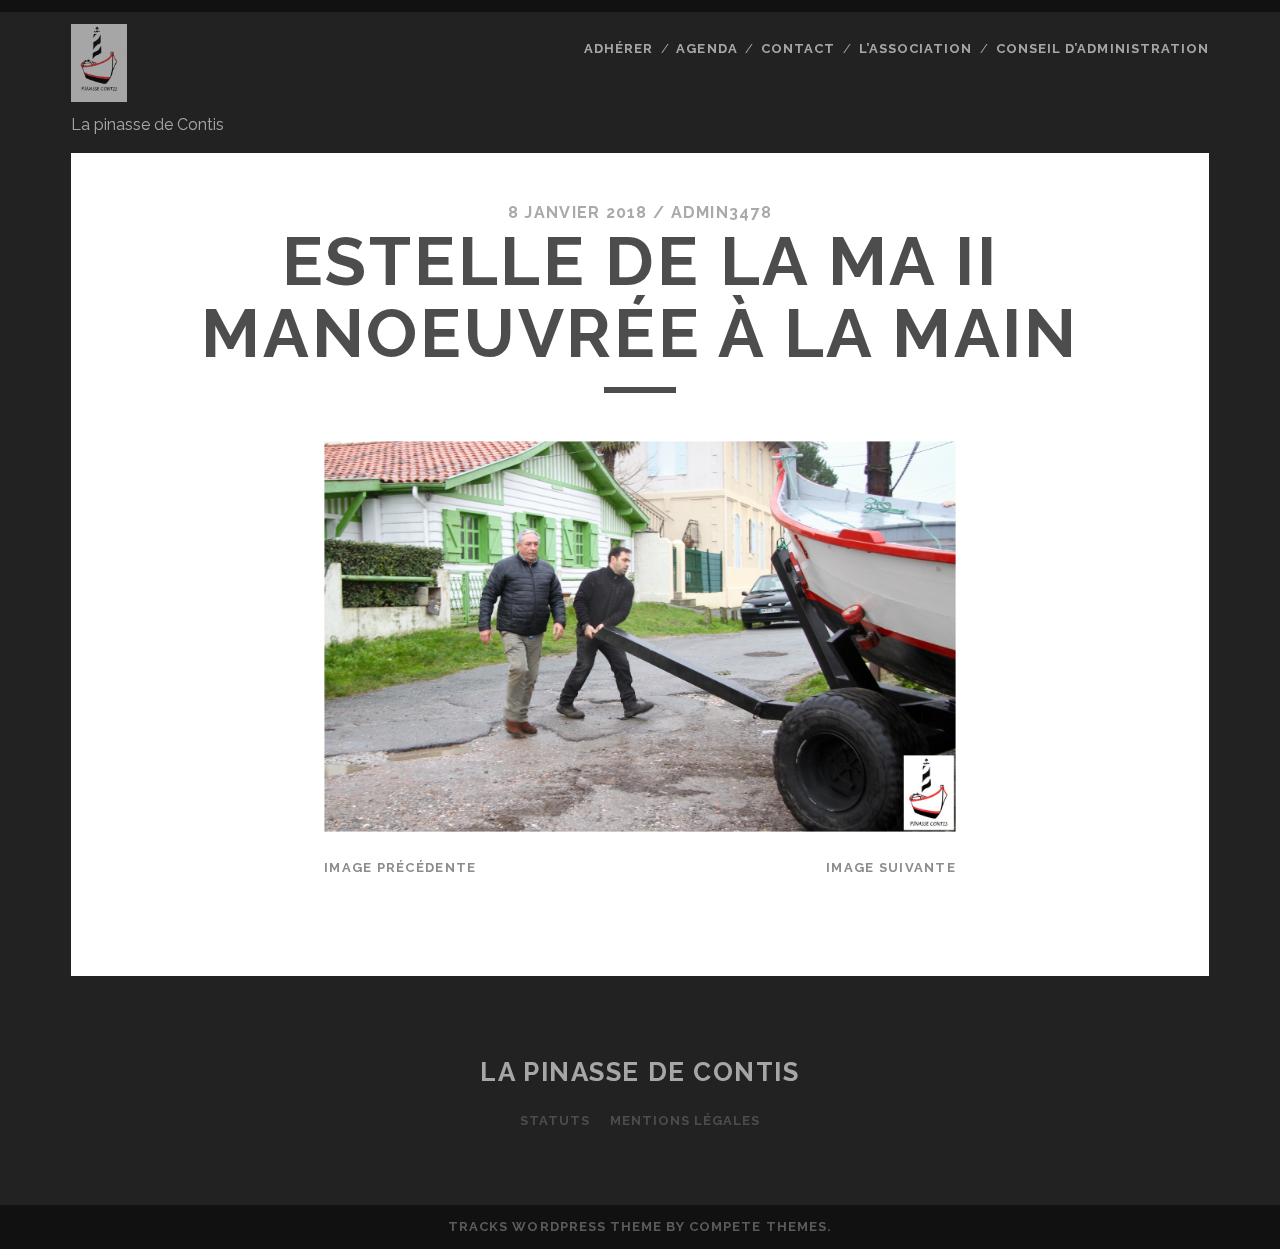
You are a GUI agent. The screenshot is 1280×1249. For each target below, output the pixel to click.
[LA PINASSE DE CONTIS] (99, 93)
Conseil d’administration (1102, 48)
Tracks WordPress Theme (555, 1226)
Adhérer (618, 48)
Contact (798, 48)
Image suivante (891, 867)
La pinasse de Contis (639, 1072)
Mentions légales (685, 1120)
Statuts (555, 1120)
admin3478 (722, 212)
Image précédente (400, 867)
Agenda (706, 48)
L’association (916, 48)
